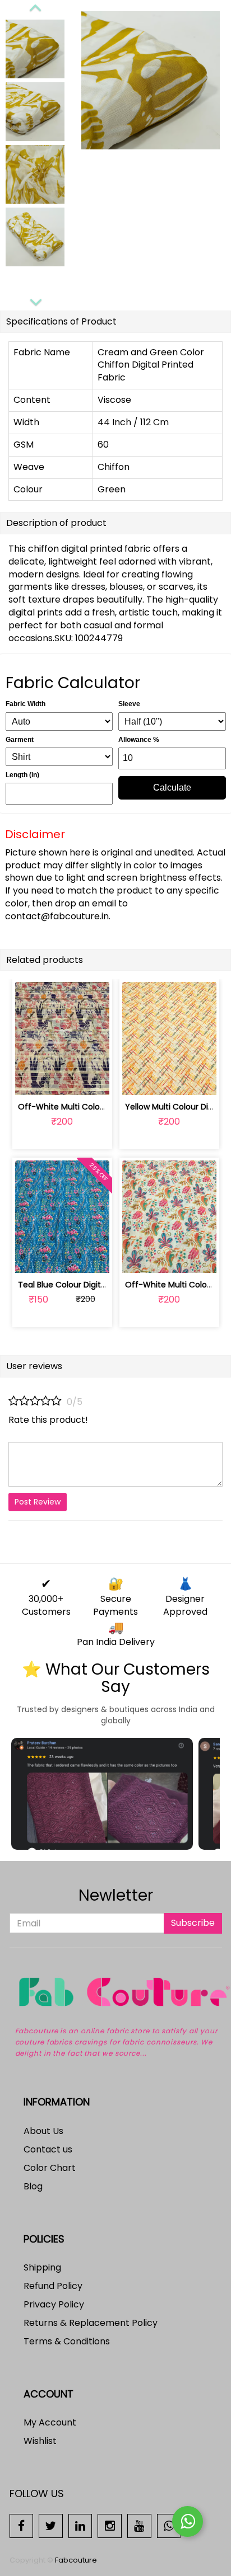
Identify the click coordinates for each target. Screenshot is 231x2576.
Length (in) (22, 775)
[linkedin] (80, 2525)
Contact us (48, 2149)
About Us (43, 2131)
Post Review (38, 1502)
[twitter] (51, 2525)
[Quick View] (88, 1080)
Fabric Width (26, 704)
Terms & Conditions (67, 2341)
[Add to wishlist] (62, 1080)
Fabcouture (76, 2560)
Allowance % (139, 740)
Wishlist (40, 2441)
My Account (50, 2422)
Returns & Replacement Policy (91, 2323)
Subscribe (193, 1923)
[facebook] (22, 2525)
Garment (20, 740)
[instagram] (110, 2525)
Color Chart (50, 2168)
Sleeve (129, 704)
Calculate (172, 788)
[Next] (35, 300)
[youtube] (139, 2525)
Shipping (42, 2267)
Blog (33, 2186)
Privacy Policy (54, 2304)
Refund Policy (53, 2286)
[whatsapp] (169, 2525)
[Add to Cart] (36, 1080)
